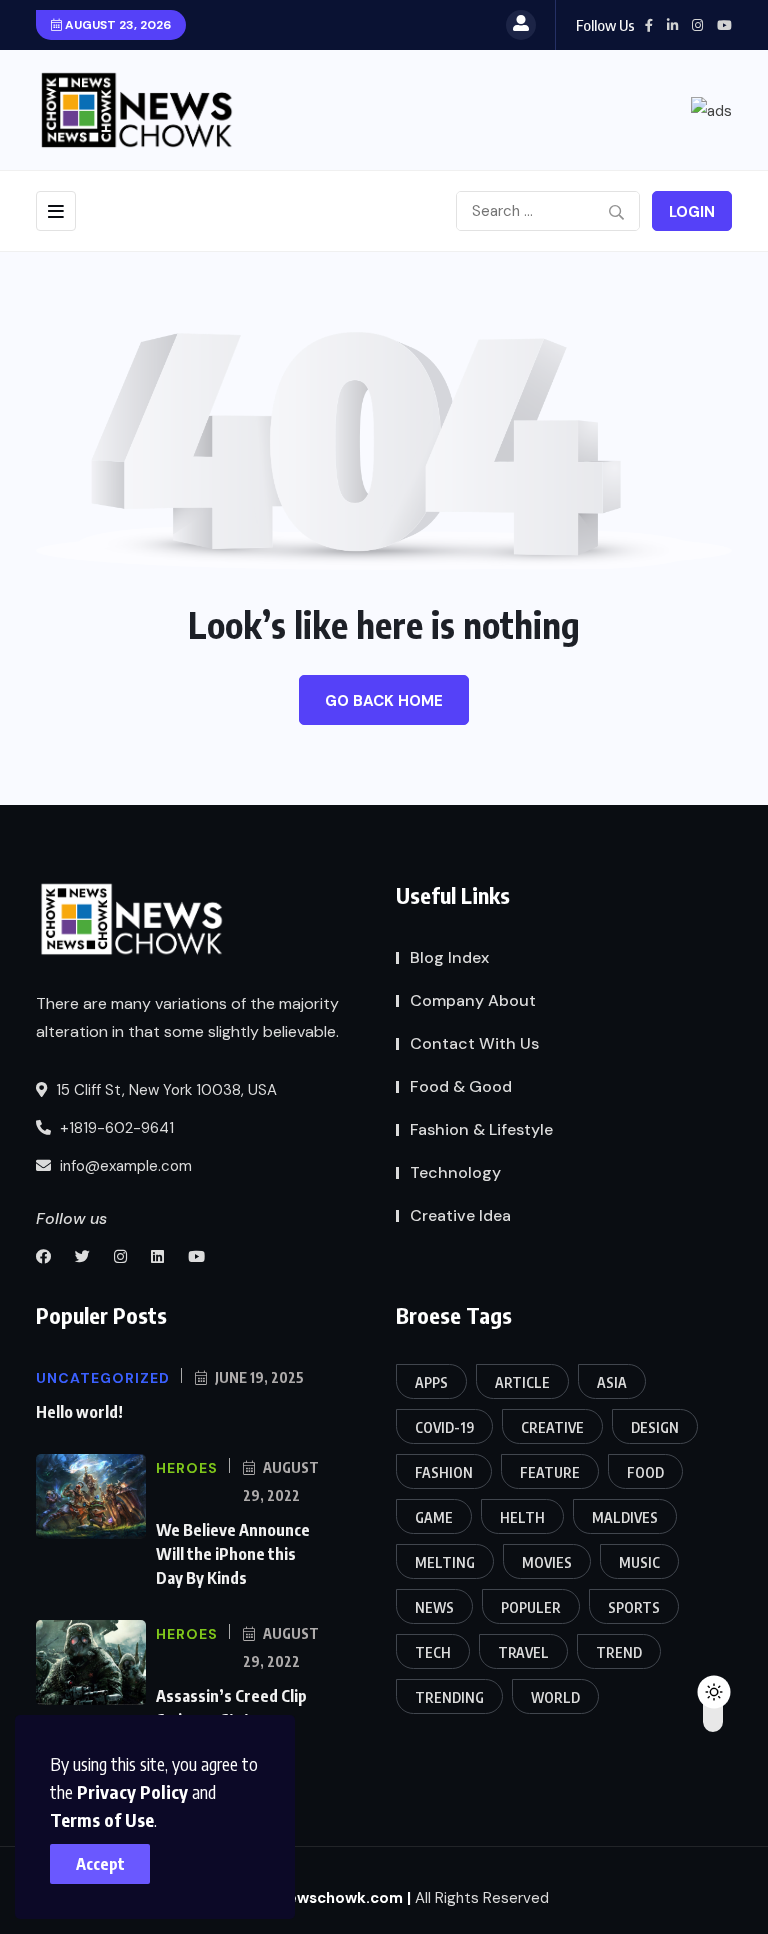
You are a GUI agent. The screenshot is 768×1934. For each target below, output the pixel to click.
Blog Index (449, 957)
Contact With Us (474, 1043)
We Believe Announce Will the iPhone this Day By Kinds (233, 1554)
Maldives (625, 1517)
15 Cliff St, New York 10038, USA (164, 1090)
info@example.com (124, 1166)
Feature (550, 1472)
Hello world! (79, 1412)
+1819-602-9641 (115, 1128)
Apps (431, 1382)
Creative (552, 1427)
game (434, 1517)
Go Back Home (384, 701)
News (434, 1607)
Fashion (444, 1472)
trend (619, 1652)
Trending (449, 1697)
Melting (445, 1562)
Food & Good (461, 1086)
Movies (547, 1562)
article (522, 1382)
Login (692, 212)
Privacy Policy (132, 1791)
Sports (634, 1607)
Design (655, 1427)
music (639, 1562)
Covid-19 (444, 1427)
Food (645, 1472)
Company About (473, 1000)
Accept (100, 1864)
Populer (531, 1607)
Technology (455, 1172)
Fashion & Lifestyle (481, 1129)
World (555, 1697)
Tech (433, 1652)
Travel (523, 1652)
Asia (612, 1382)
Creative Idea (460, 1215)
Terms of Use (102, 1819)
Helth (522, 1517)
